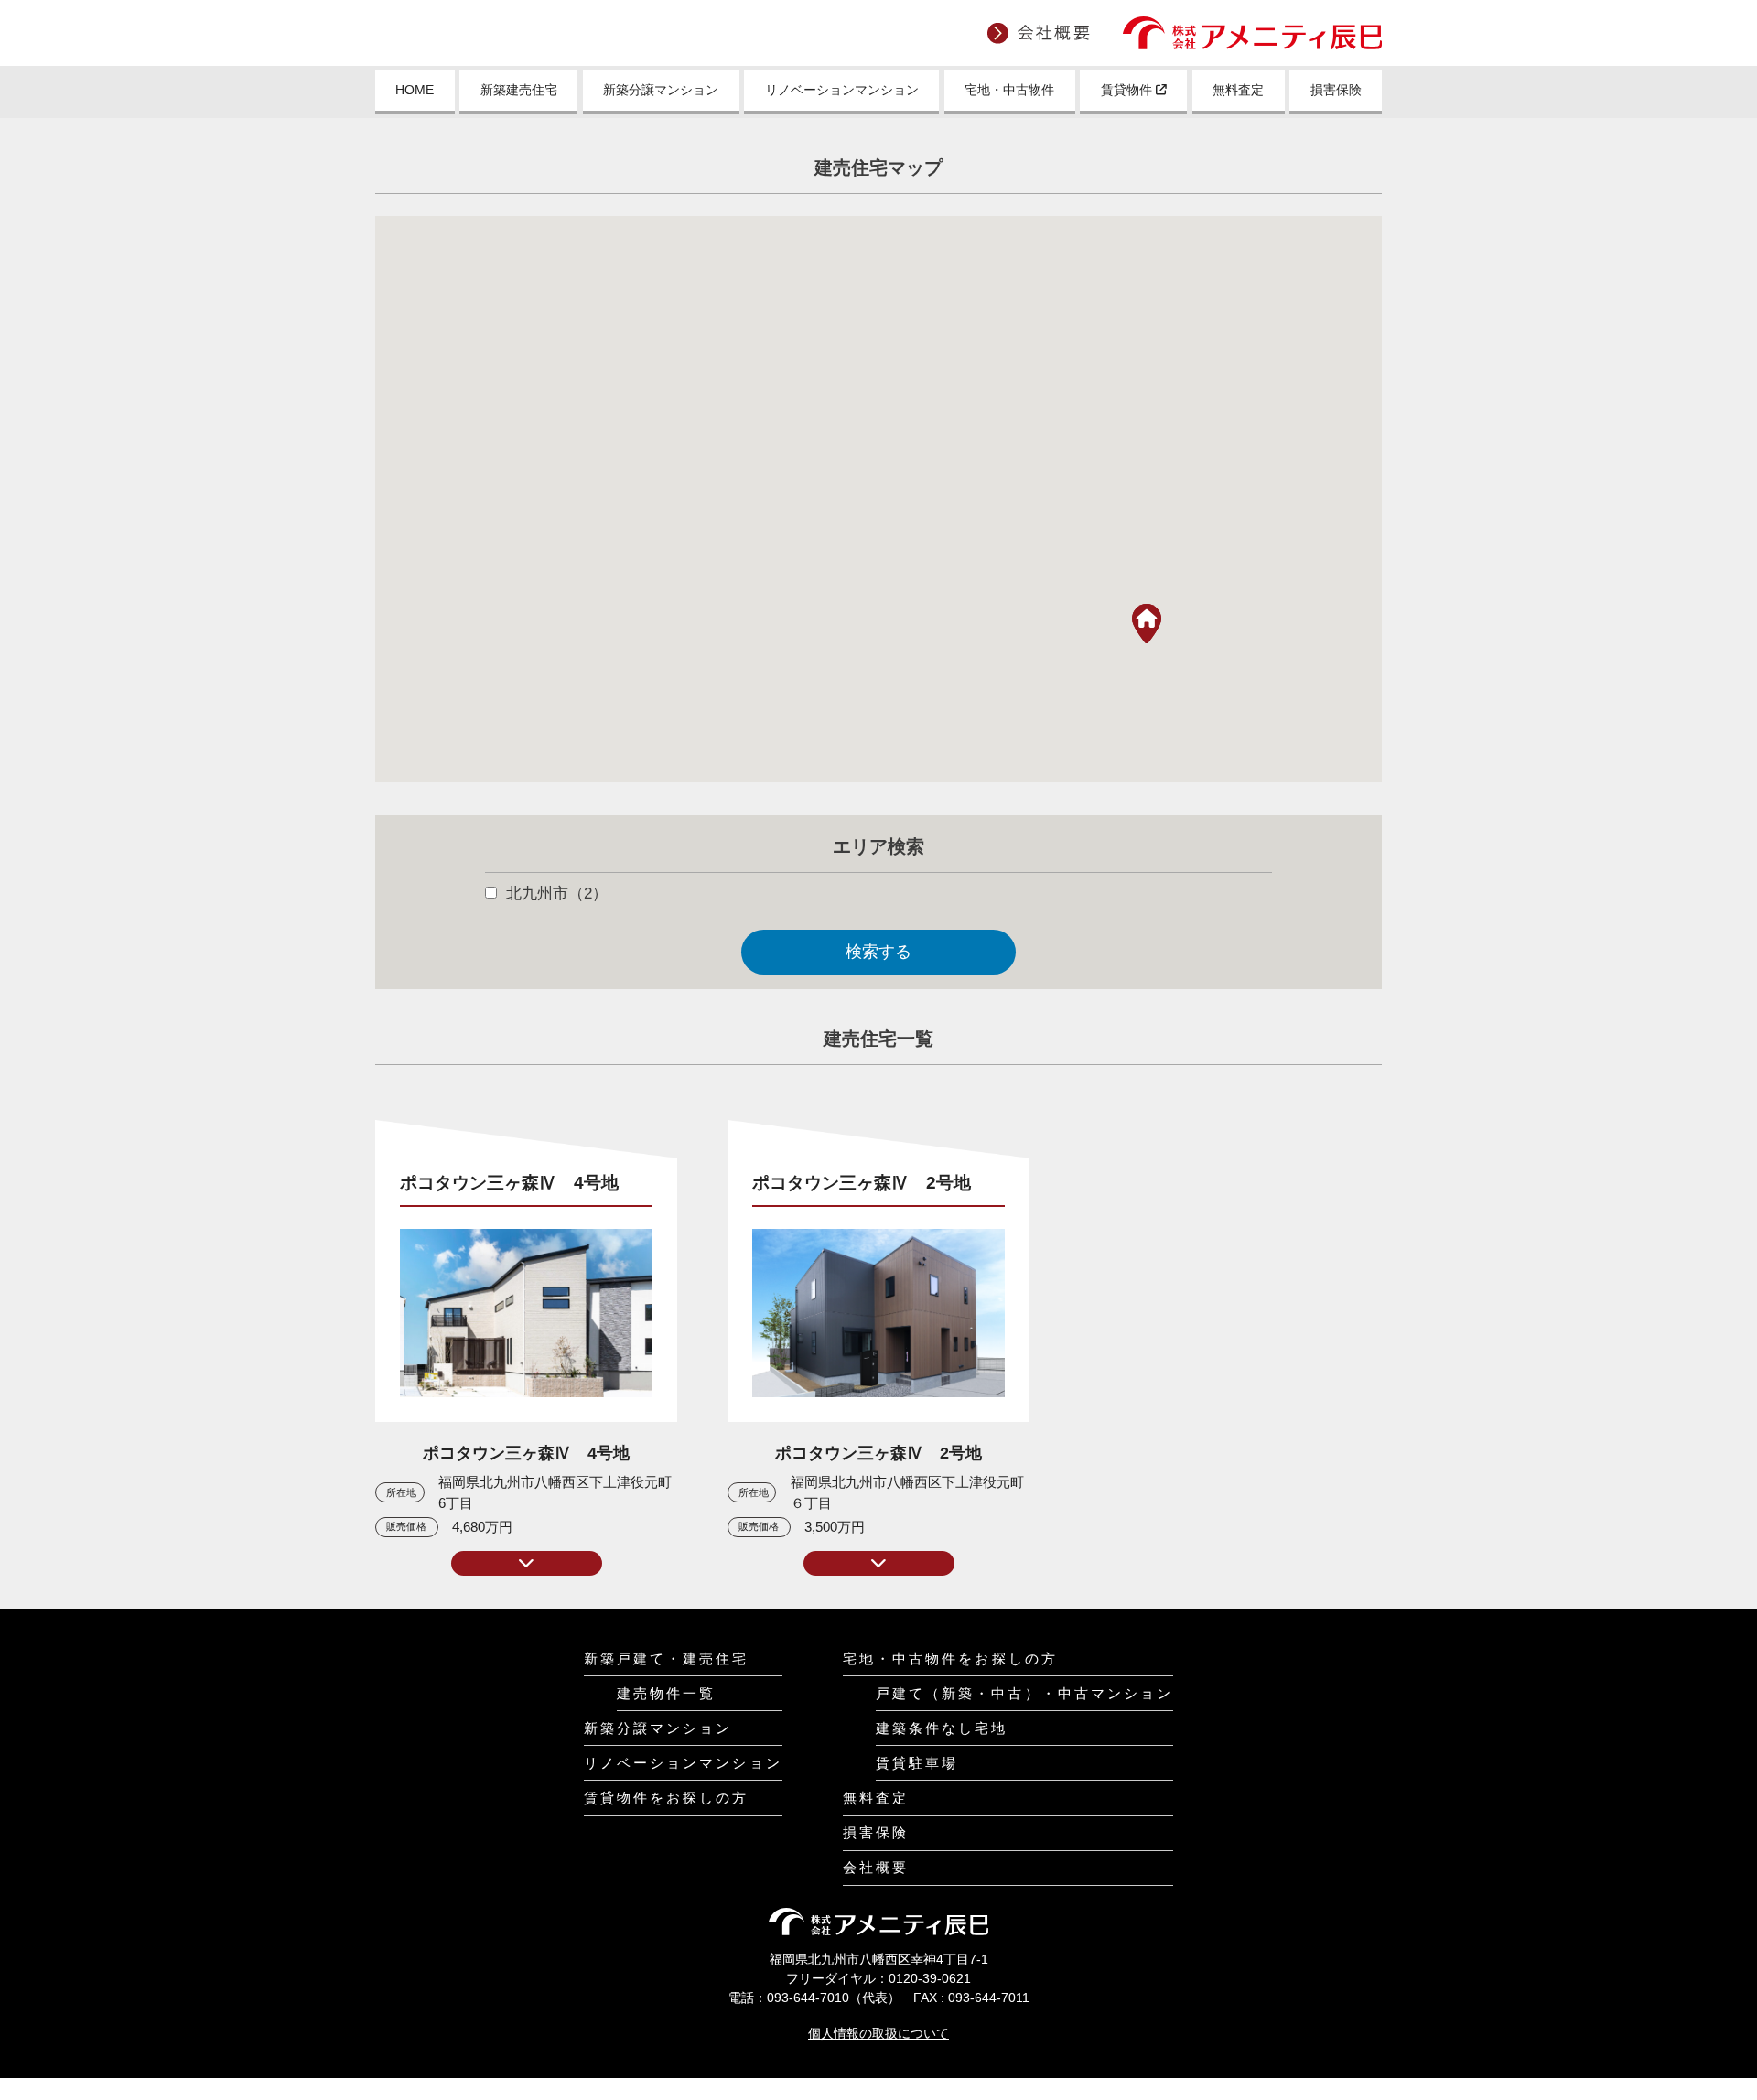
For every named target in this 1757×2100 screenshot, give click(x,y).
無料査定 (1238, 90)
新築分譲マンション (661, 90)
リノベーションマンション (842, 90)
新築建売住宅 (519, 90)
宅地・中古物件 (1009, 90)
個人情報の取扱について (878, 2033)
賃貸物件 (1128, 90)
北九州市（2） (557, 894)
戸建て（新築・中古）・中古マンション (1025, 1693)
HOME (415, 90)
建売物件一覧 (667, 1693)
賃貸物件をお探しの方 (667, 1798)
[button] (1147, 624)
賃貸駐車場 (917, 1763)
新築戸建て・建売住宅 (667, 1658)
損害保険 (1336, 90)
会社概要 (876, 1867)
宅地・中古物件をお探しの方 (950, 1658)
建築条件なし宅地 (942, 1728)
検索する (878, 952)
